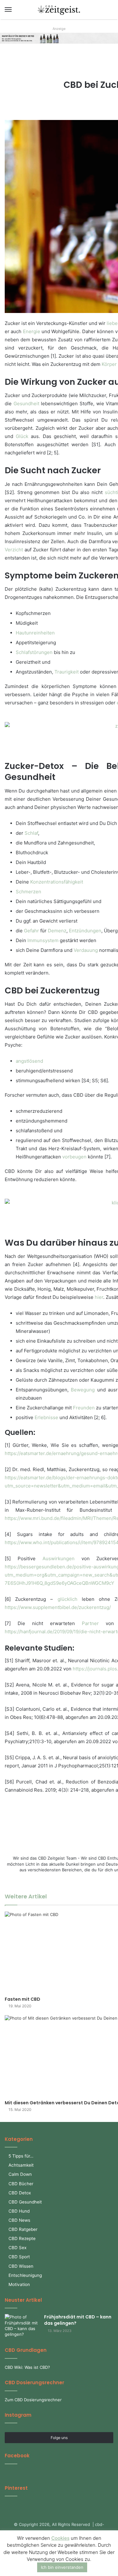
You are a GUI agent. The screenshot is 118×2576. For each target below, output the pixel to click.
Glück (22, 436)
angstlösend (29, 1061)
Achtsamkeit (21, 2165)
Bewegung (83, 1390)
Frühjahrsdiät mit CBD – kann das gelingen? (78, 2320)
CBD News (19, 2220)
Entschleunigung (25, 2275)
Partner (90, 1623)
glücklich (67, 1599)
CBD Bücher (21, 2184)
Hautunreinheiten (35, 633)
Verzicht (14, 550)
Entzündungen (85, 931)
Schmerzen (28, 892)
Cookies (60, 2538)
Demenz (57, 931)
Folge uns (59, 2438)
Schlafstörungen (34, 652)
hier (99, 1297)
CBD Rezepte (22, 2238)
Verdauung (86, 950)
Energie (32, 331)
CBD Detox (20, 2193)
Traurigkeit (67, 672)
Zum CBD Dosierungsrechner (33, 2400)
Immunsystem (43, 940)
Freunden (84, 1408)
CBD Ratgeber (23, 2229)
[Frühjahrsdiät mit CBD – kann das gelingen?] (22, 2326)
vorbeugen (74, 1157)
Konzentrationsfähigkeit (57, 882)
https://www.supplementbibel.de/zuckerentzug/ (58, 1607)
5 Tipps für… (21, 2156)
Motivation (19, 2284)
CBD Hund (19, 2211)
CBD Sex (17, 2248)
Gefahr (31, 931)
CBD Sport (19, 2257)
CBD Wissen (21, 2266)
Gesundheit (26, 404)
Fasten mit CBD (22, 1999)
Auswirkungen (59, 1558)
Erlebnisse (46, 1417)
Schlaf (31, 833)
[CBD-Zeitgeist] (59, 10)
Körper (109, 364)
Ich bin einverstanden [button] (62, 2567)
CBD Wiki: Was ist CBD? (27, 2367)
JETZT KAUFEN (70, 40)
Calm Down (20, 2174)
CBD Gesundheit (25, 2202)
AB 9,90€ (67, 36)
